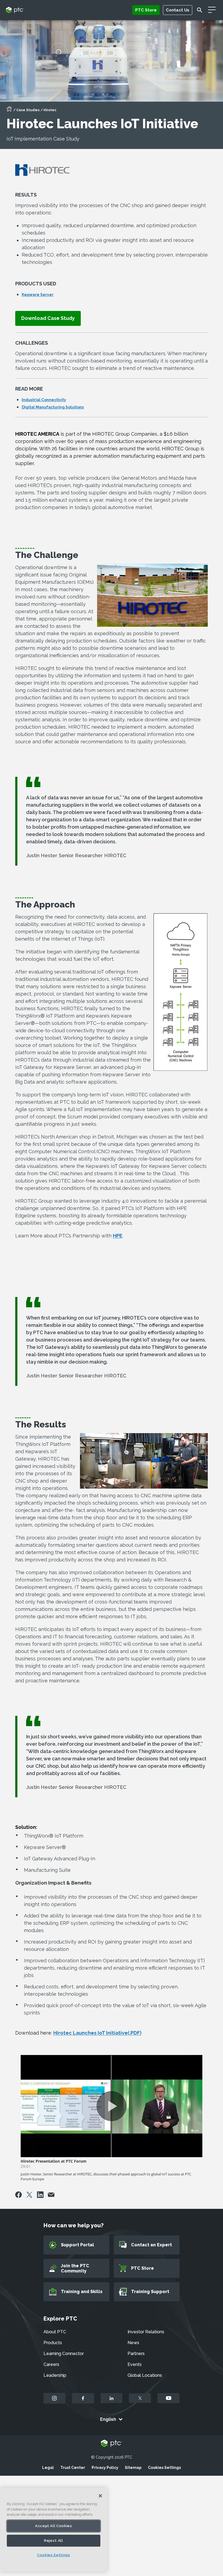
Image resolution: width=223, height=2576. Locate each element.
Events (135, 2364)
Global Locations (145, 2375)
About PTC (55, 2332)
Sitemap (133, 2468)
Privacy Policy (105, 2468)
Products (53, 2343)
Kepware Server (38, 295)
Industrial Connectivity (44, 400)
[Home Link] (9, 111)
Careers (51, 2364)
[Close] (100, 2496)
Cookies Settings (164, 2468)
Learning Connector (64, 2354)
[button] (48, 318)
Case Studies (28, 110)
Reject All (54, 2541)
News (133, 2343)
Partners (136, 2354)
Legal (48, 2468)
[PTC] (112, 2444)
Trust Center (73, 2468)
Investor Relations (146, 2332)
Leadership (55, 2375)
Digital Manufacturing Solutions (53, 407)
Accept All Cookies (54, 2526)
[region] (54, 2530)
